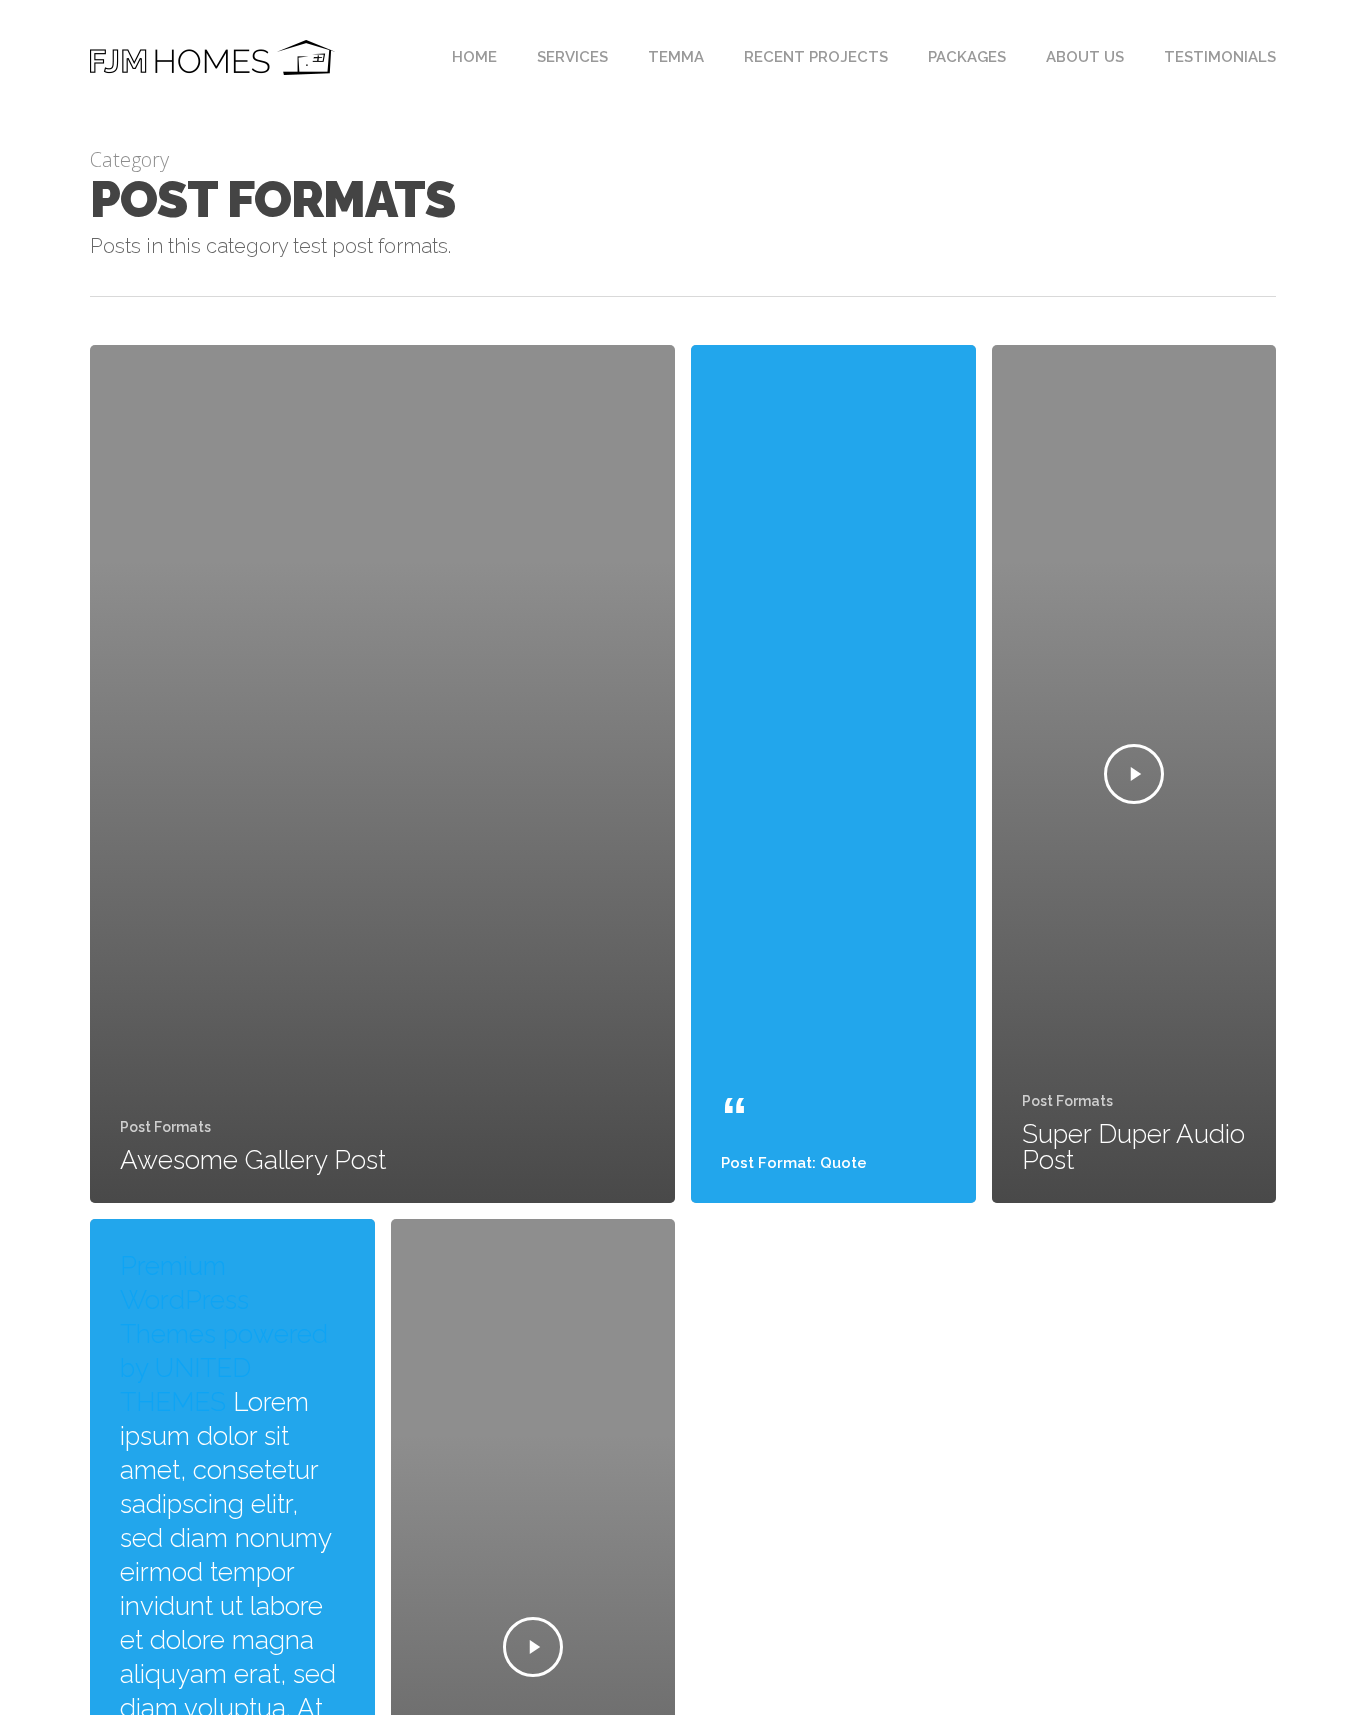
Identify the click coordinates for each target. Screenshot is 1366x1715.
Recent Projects (816, 57)
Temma (676, 57)
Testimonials (1220, 57)
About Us (1085, 57)
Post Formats (165, 1127)
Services (572, 57)
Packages (967, 57)
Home (474, 57)
